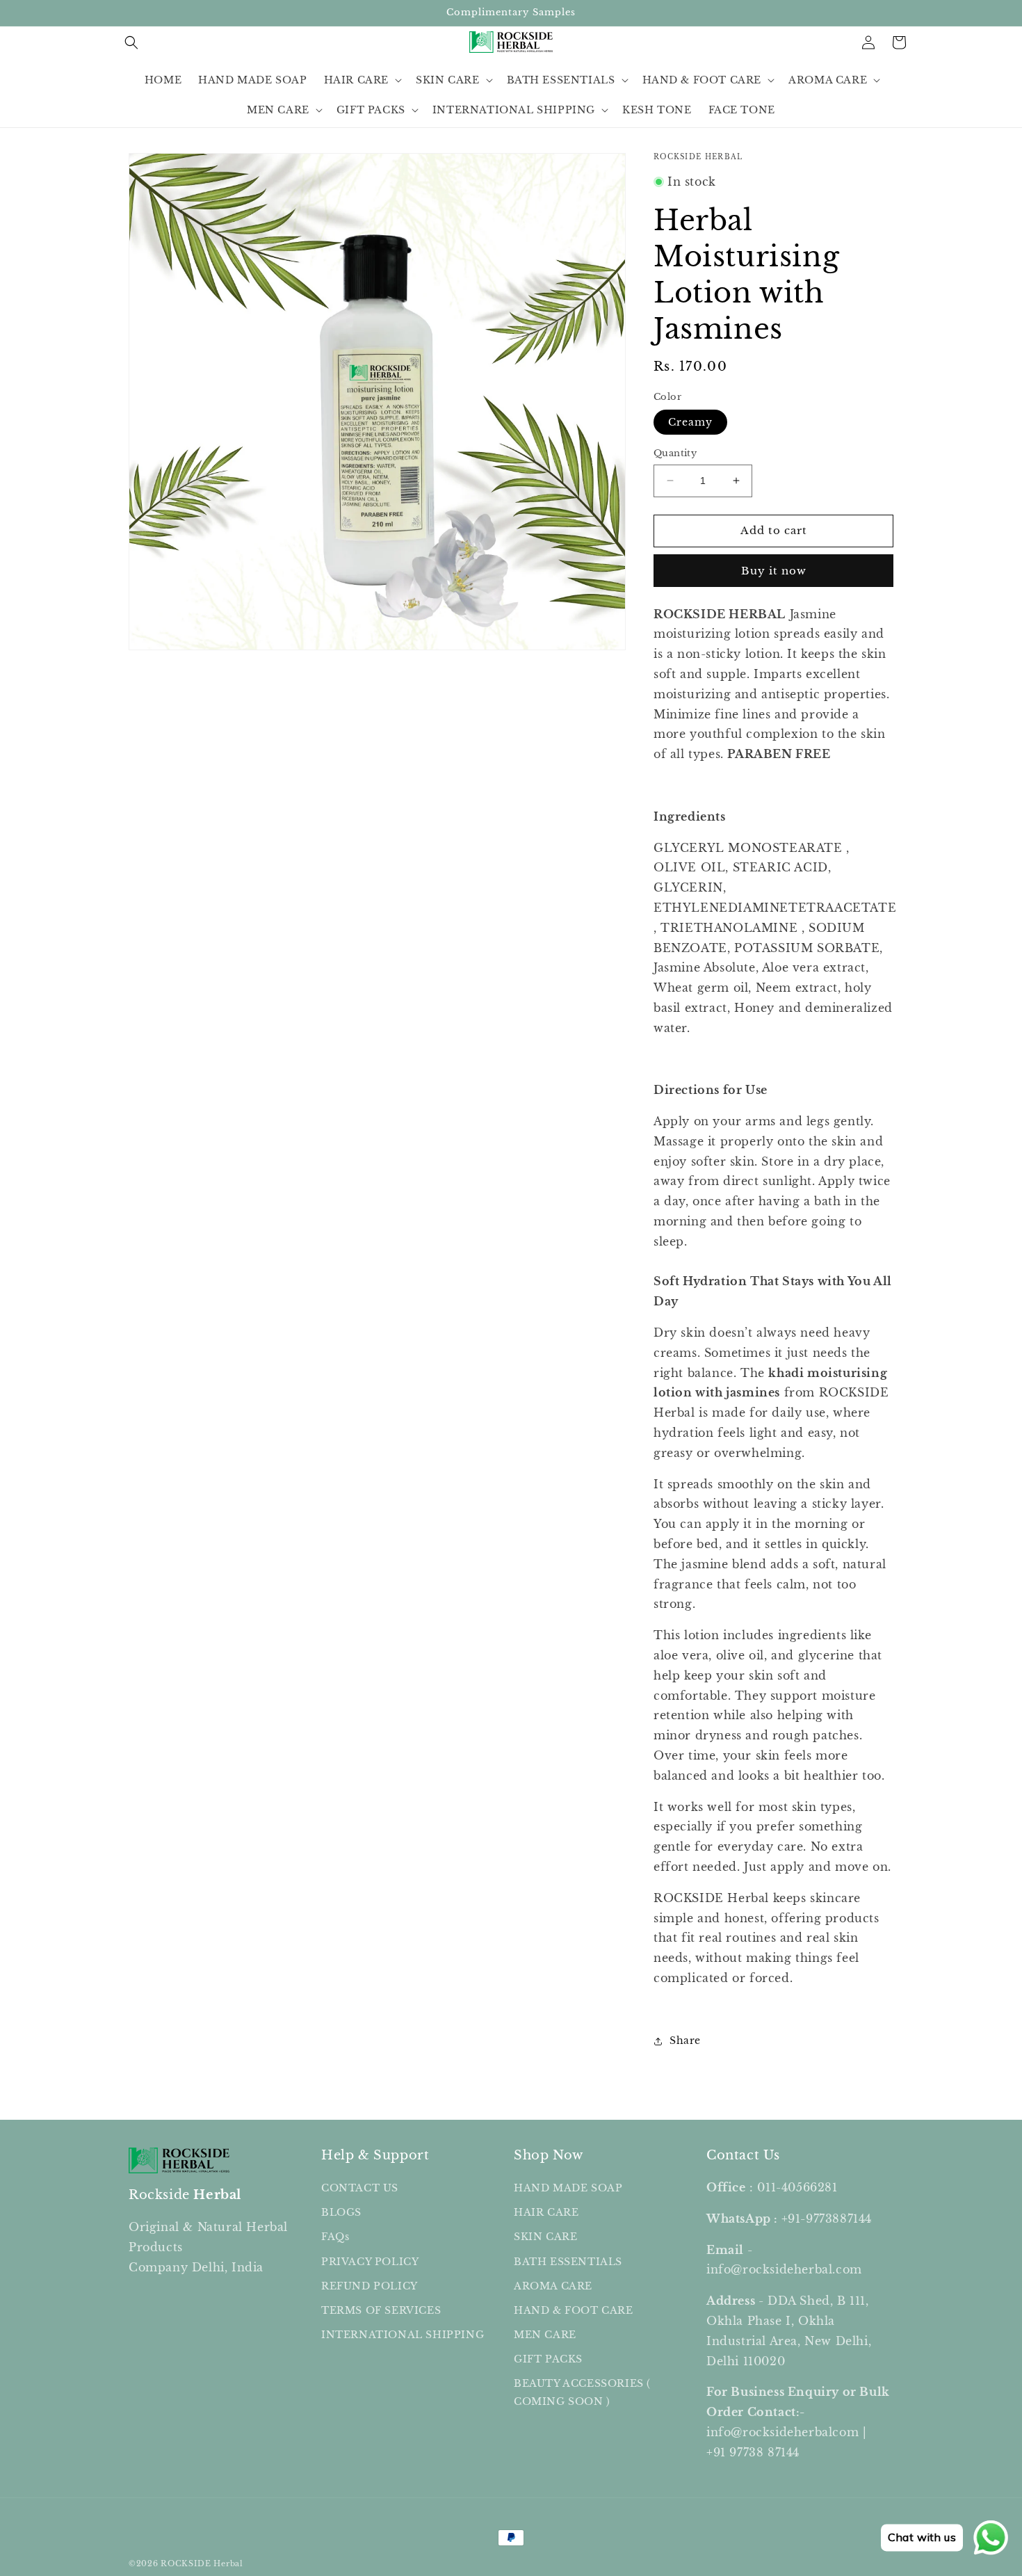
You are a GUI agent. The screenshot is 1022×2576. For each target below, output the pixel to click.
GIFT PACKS (548, 2359)
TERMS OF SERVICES (381, 2310)
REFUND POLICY (370, 2286)
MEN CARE (545, 2335)
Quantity (675, 453)
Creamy (690, 422)
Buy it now (774, 571)
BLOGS (341, 2212)
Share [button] (685, 2040)
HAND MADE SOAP (568, 2188)
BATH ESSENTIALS (568, 2262)
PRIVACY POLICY (370, 2262)
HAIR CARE (546, 2212)
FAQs (335, 2237)
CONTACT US (360, 2188)
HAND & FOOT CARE (574, 2310)
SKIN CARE (545, 2237)
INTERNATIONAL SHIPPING (403, 2335)
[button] (131, 42)
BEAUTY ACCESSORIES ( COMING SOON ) (582, 2393)
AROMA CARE (553, 2286)
